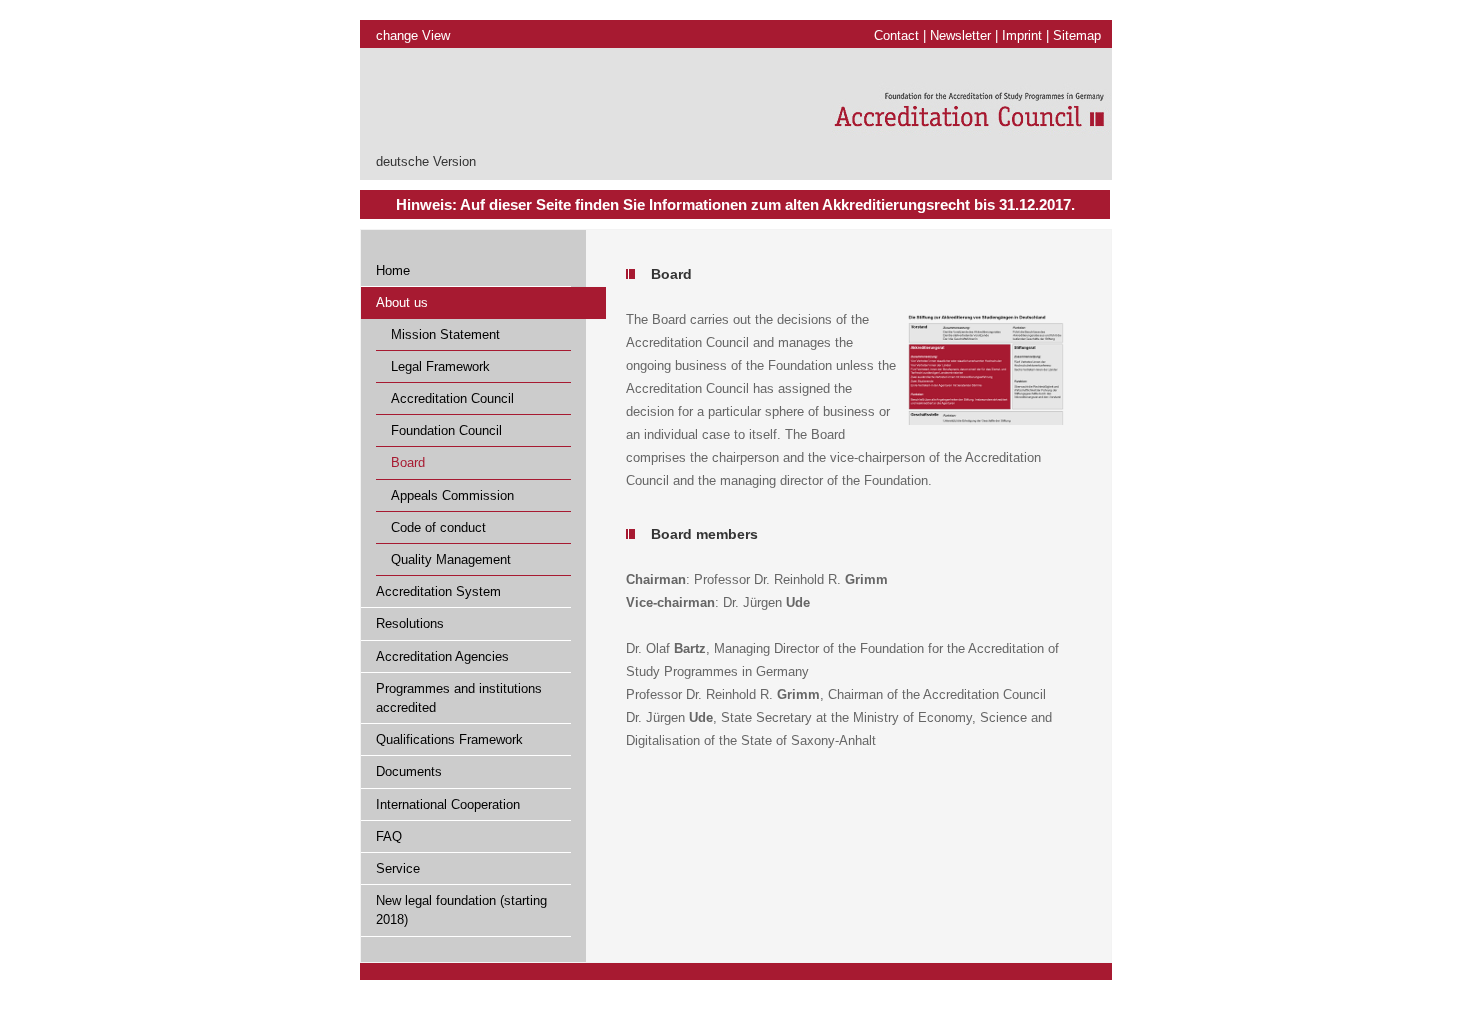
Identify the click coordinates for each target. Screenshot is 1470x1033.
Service (398, 868)
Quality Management (451, 559)
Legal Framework (440, 366)
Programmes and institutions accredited (459, 698)
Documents (409, 771)
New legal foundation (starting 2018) (461, 910)
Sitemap (1077, 35)
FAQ (389, 836)
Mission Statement (445, 334)
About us (402, 302)
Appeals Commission (452, 495)
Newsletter (960, 35)
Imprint (1022, 35)
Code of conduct (438, 527)
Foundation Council (446, 430)
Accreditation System (438, 591)
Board (408, 462)
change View (413, 35)
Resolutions (410, 623)
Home (393, 270)
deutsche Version (426, 161)
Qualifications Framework (449, 739)
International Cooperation (448, 804)
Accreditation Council (452, 398)
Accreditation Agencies (442, 656)
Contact (896, 35)
